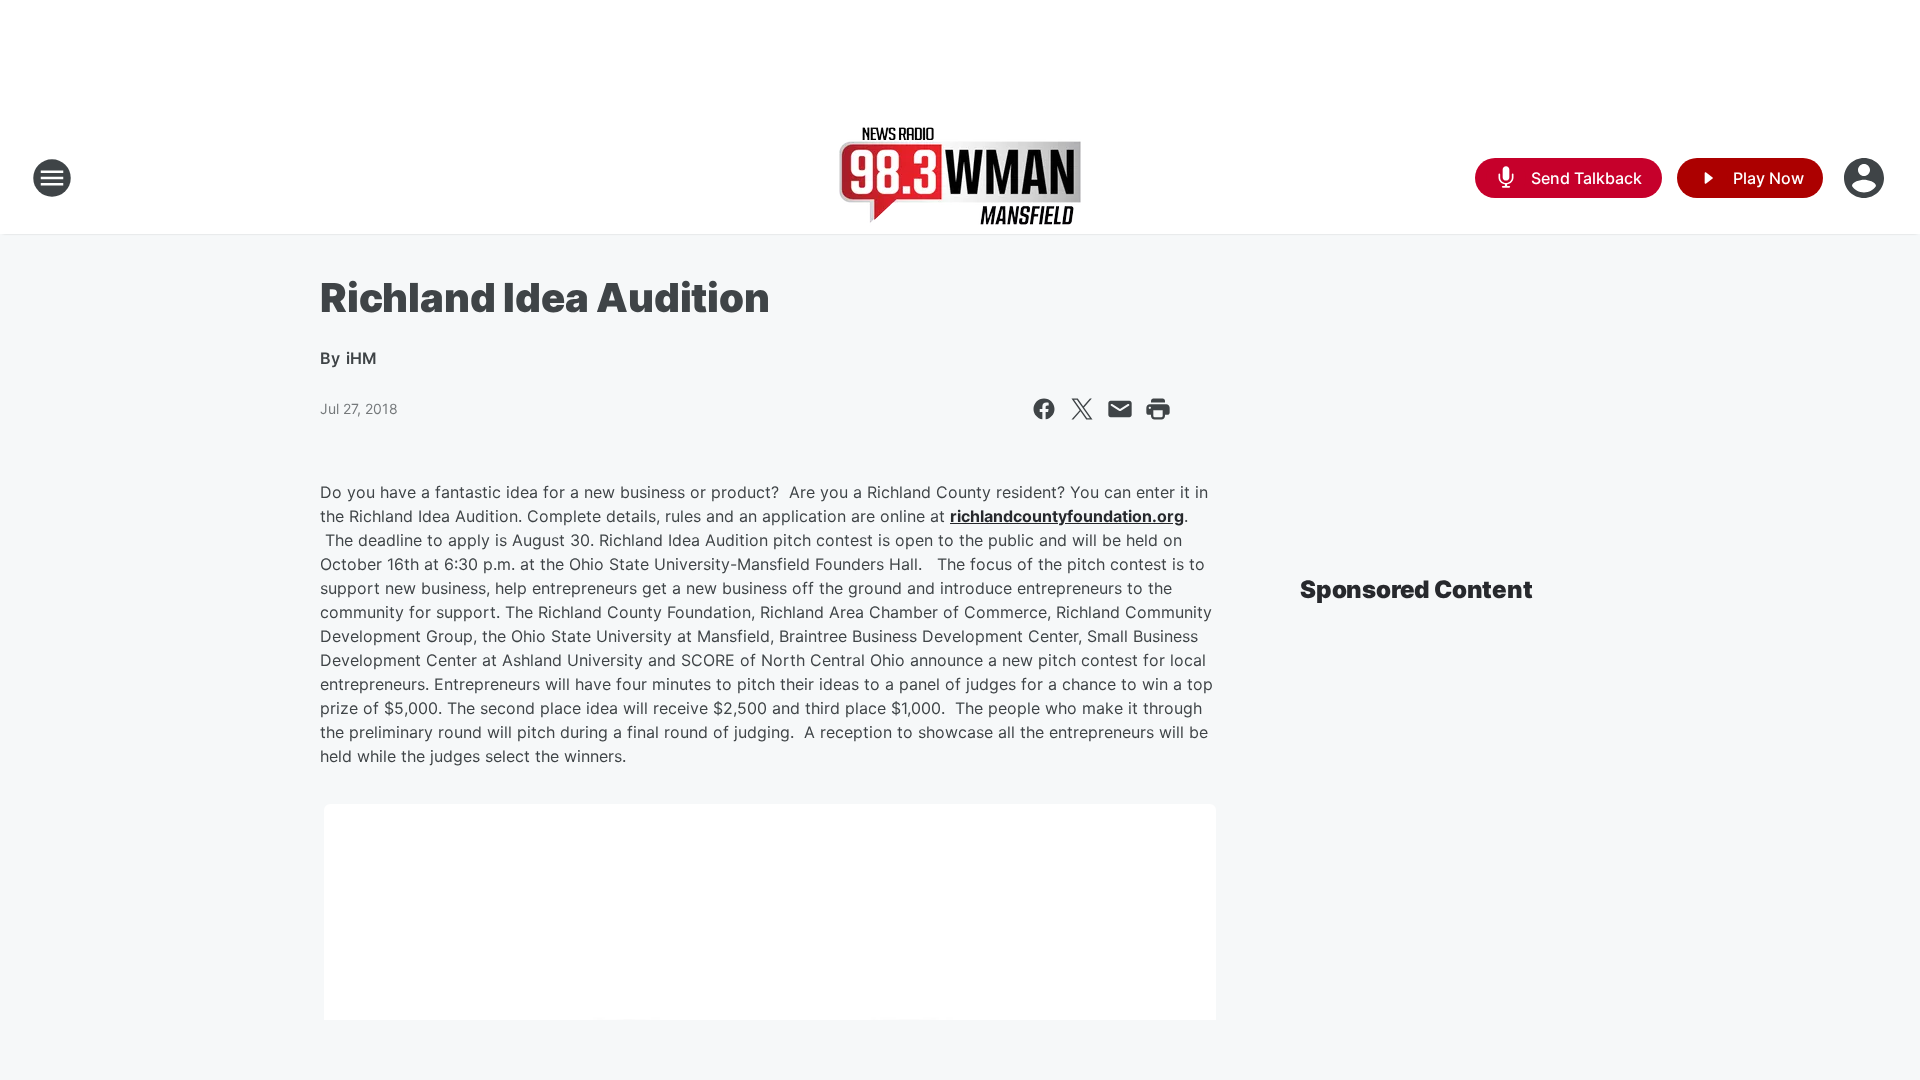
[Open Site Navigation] (52, 178)
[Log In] (1866, 178)
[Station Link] (960, 178)
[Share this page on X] (1082, 409)
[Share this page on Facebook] (1044, 409)
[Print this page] (1158, 409)
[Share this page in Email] (1120, 409)
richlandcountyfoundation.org (1067, 516)
